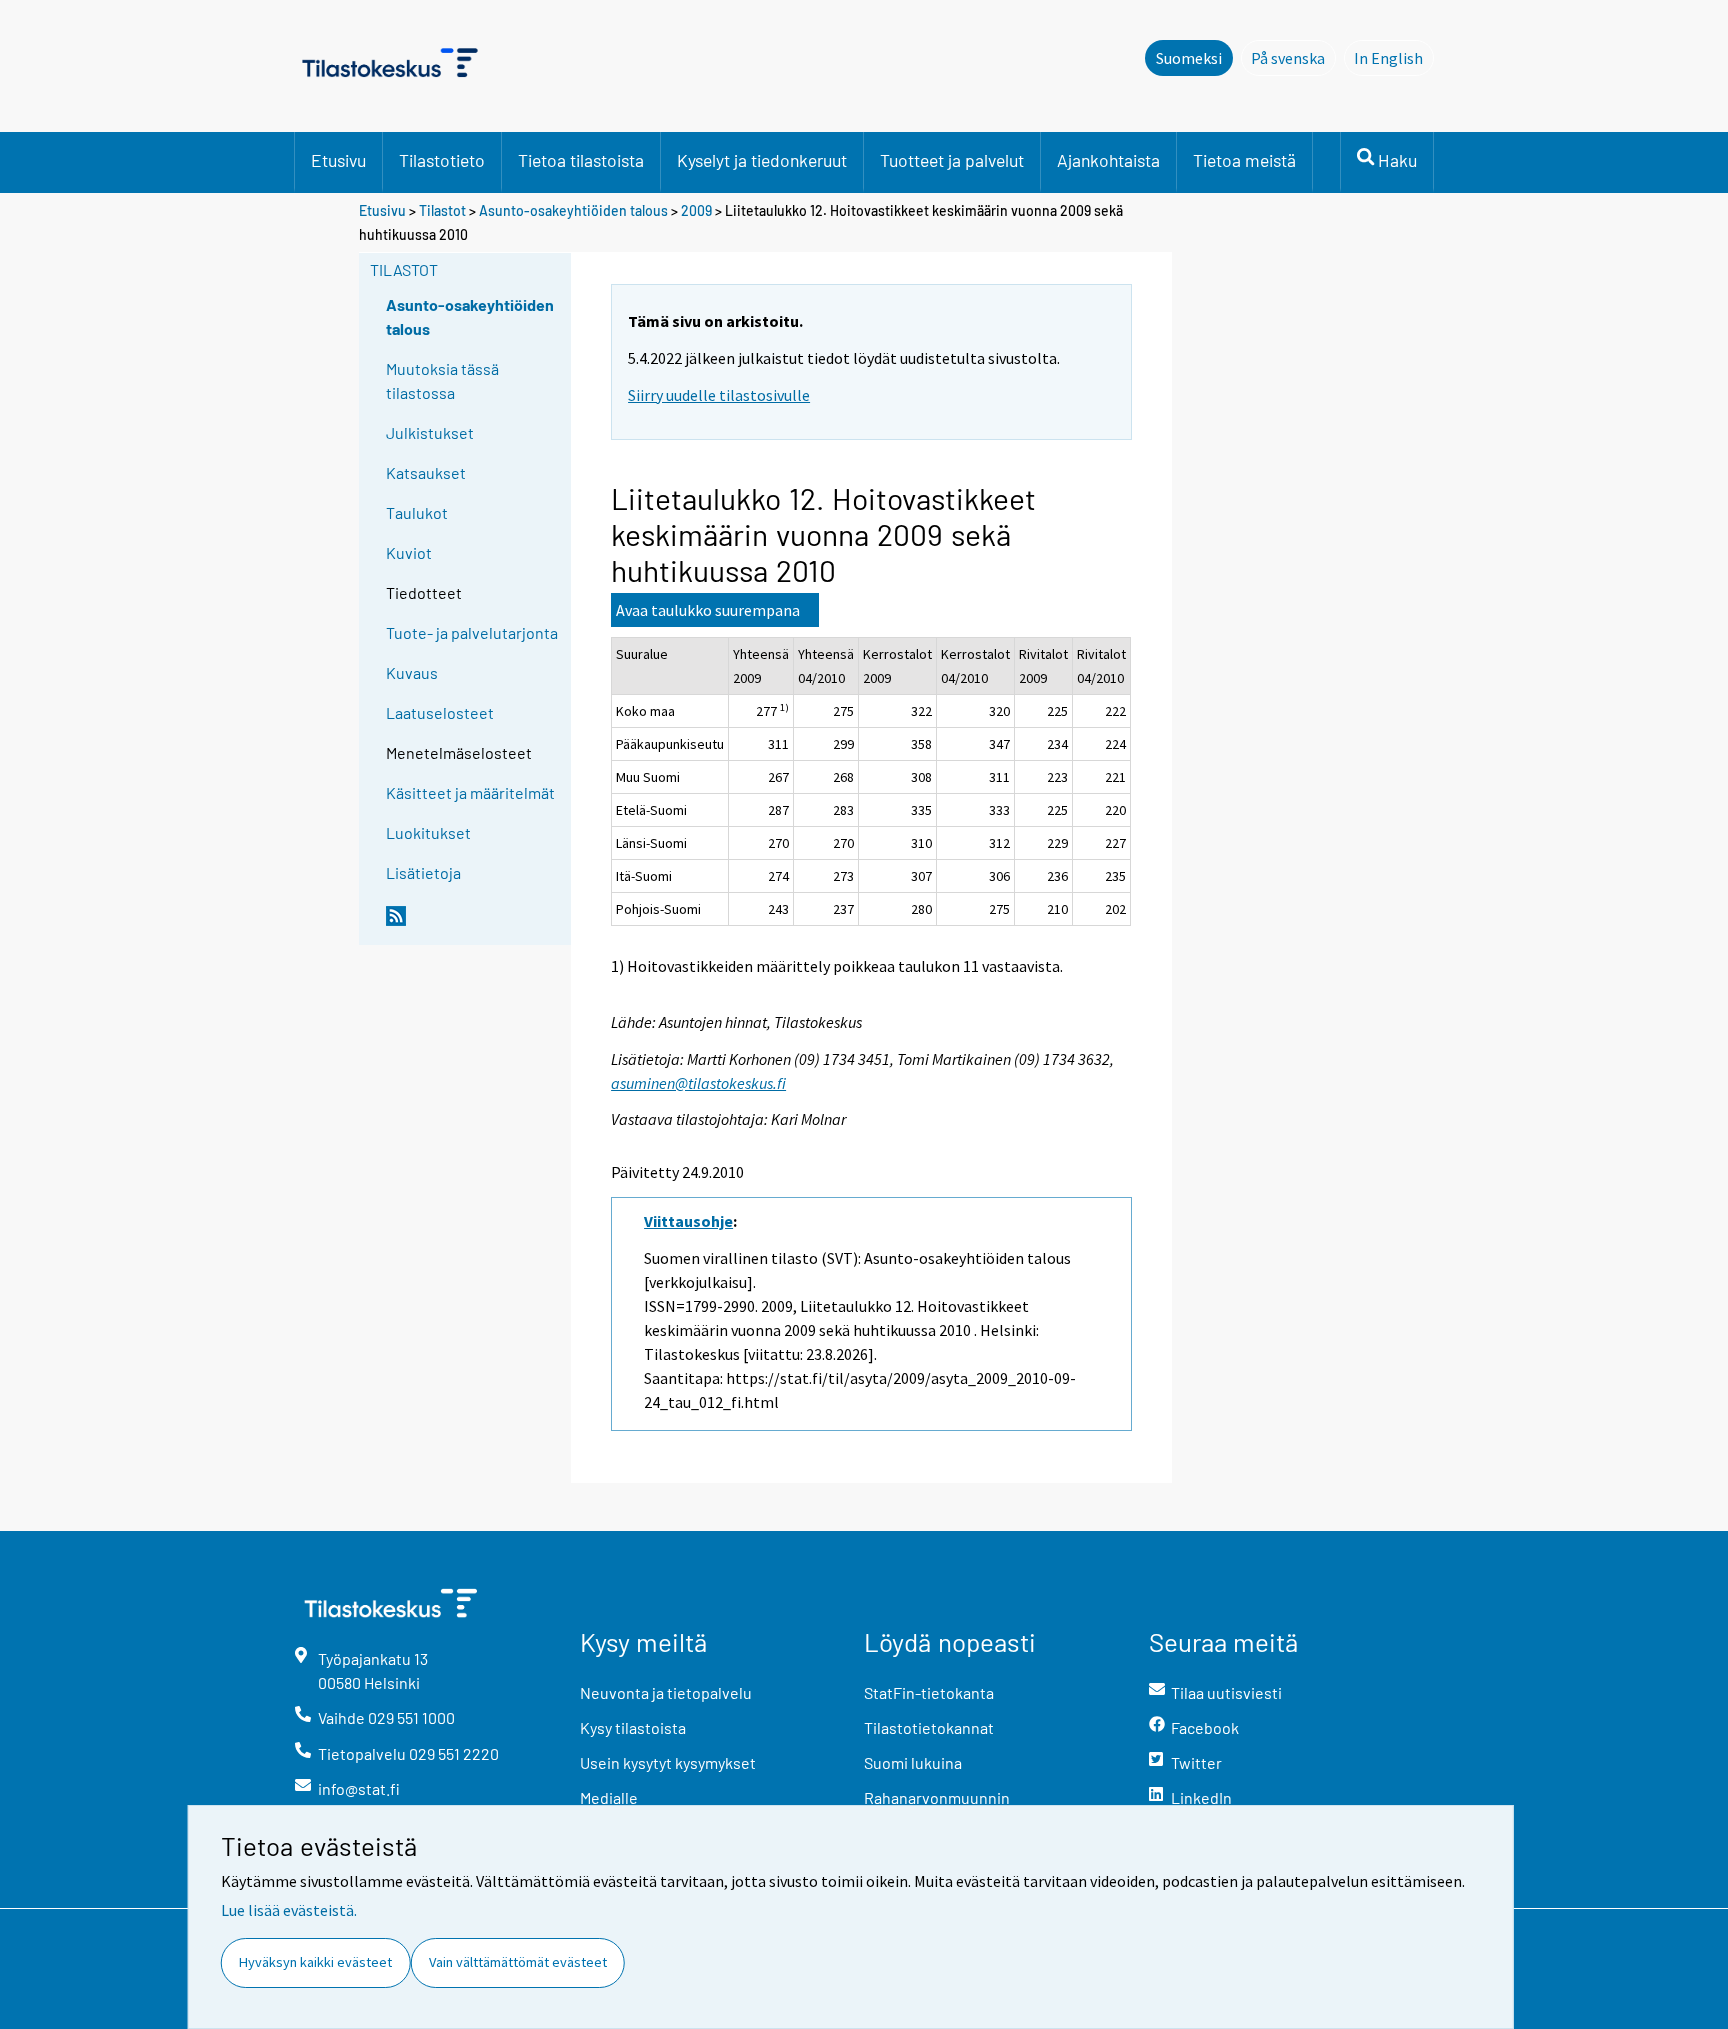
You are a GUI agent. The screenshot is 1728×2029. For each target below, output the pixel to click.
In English (1394, 58)
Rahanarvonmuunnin (937, 1797)
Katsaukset (426, 472)
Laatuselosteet (440, 712)
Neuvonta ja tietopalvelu (666, 1692)
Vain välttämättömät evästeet (518, 1962)
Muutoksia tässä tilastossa (442, 380)
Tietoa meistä (1244, 160)
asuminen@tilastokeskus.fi (698, 1083)
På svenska (1293, 58)
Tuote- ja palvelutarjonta (472, 632)
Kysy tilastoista (633, 1727)
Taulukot (417, 512)
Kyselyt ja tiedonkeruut (762, 160)
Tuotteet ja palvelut (952, 160)
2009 (696, 210)
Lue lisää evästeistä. (289, 1910)
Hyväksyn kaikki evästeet (315, 1962)
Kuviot (409, 552)
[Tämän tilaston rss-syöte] (474, 924)
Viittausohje (688, 1221)
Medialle (609, 1797)
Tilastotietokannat (929, 1727)
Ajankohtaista (1108, 160)
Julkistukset (430, 432)
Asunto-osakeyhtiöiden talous (573, 210)
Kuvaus (412, 672)
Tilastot (442, 210)
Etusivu (338, 160)
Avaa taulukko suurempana (708, 610)
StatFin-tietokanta (929, 1692)
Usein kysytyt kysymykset (668, 1762)
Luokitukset (428, 832)
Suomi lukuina (913, 1762)
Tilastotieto (442, 160)
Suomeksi (1189, 58)
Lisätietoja (423, 872)
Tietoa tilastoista (581, 160)
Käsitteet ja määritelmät (470, 792)
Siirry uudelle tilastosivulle (719, 395)
